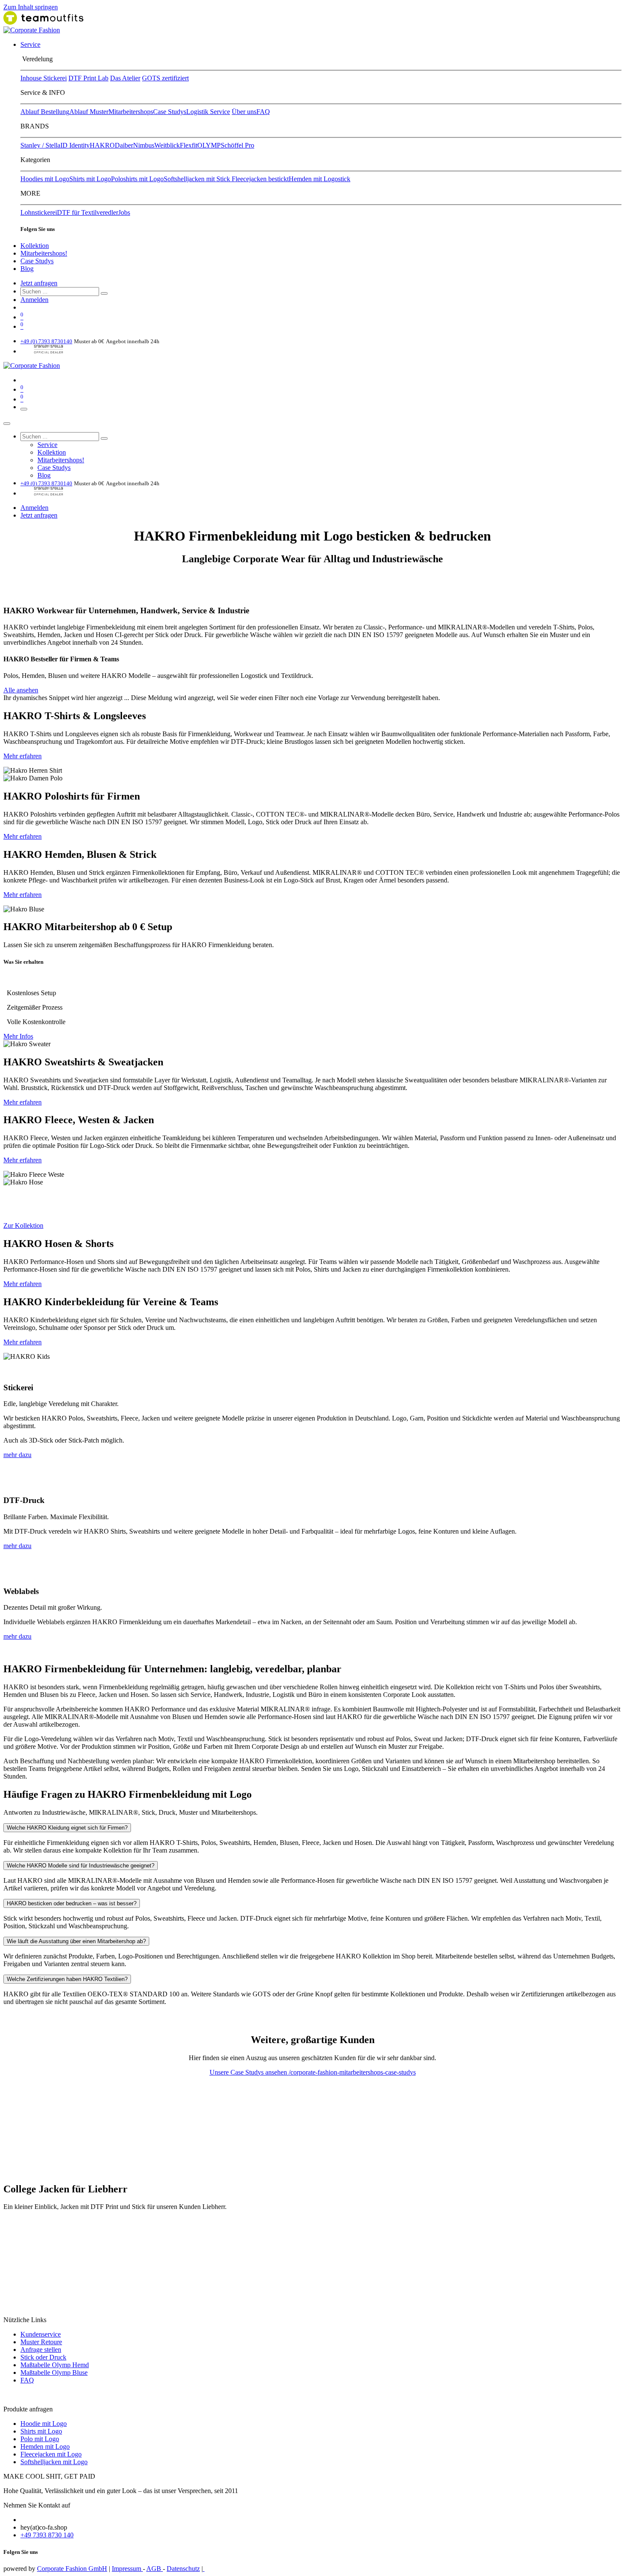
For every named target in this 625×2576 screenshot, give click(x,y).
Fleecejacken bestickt (260, 179)
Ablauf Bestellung (45, 112)
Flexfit (189, 145)
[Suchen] (104, 293)
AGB (155, 2569)
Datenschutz (183, 2569)
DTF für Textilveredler (88, 212)
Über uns (244, 112)
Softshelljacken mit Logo (54, 2462)
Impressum (127, 2569)
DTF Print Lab (88, 78)
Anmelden (34, 300)
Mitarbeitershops (131, 112)
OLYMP (209, 145)
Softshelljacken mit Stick (198, 179)
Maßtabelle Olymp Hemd (55, 2365)
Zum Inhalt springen (31, 7)
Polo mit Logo (40, 2439)
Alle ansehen (21, 690)
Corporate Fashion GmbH (72, 2569)
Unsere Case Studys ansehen (249, 2072)
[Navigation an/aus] (24, 409)
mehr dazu (17, 1455)
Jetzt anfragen (39, 283)
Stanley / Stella (40, 145)
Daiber (124, 145)
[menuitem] (30, 44)
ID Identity (75, 145)
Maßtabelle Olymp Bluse (54, 2372)
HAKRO (102, 145)
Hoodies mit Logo (45, 179)
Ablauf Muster (89, 112)
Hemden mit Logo (45, 2446)
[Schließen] (7, 424)
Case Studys (170, 112)
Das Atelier (125, 78)
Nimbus (144, 145)
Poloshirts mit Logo (137, 179)
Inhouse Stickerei (44, 78)
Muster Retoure (41, 2342)
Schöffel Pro (237, 145)
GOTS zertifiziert (165, 78)
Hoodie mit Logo (44, 2424)
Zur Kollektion (23, 1225)
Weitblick (167, 145)
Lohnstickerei (39, 212)
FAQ (263, 112)
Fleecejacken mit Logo (51, 2454)
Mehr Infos (18, 1036)
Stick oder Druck (43, 2357)
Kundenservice (41, 2334)
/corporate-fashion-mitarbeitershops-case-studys (352, 2072)
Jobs (124, 212)
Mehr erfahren (23, 756)
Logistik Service (208, 112)
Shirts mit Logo (90, 179)
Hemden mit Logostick (320, 179)
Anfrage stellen (41, 2350)
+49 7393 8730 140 (47, 2535)
